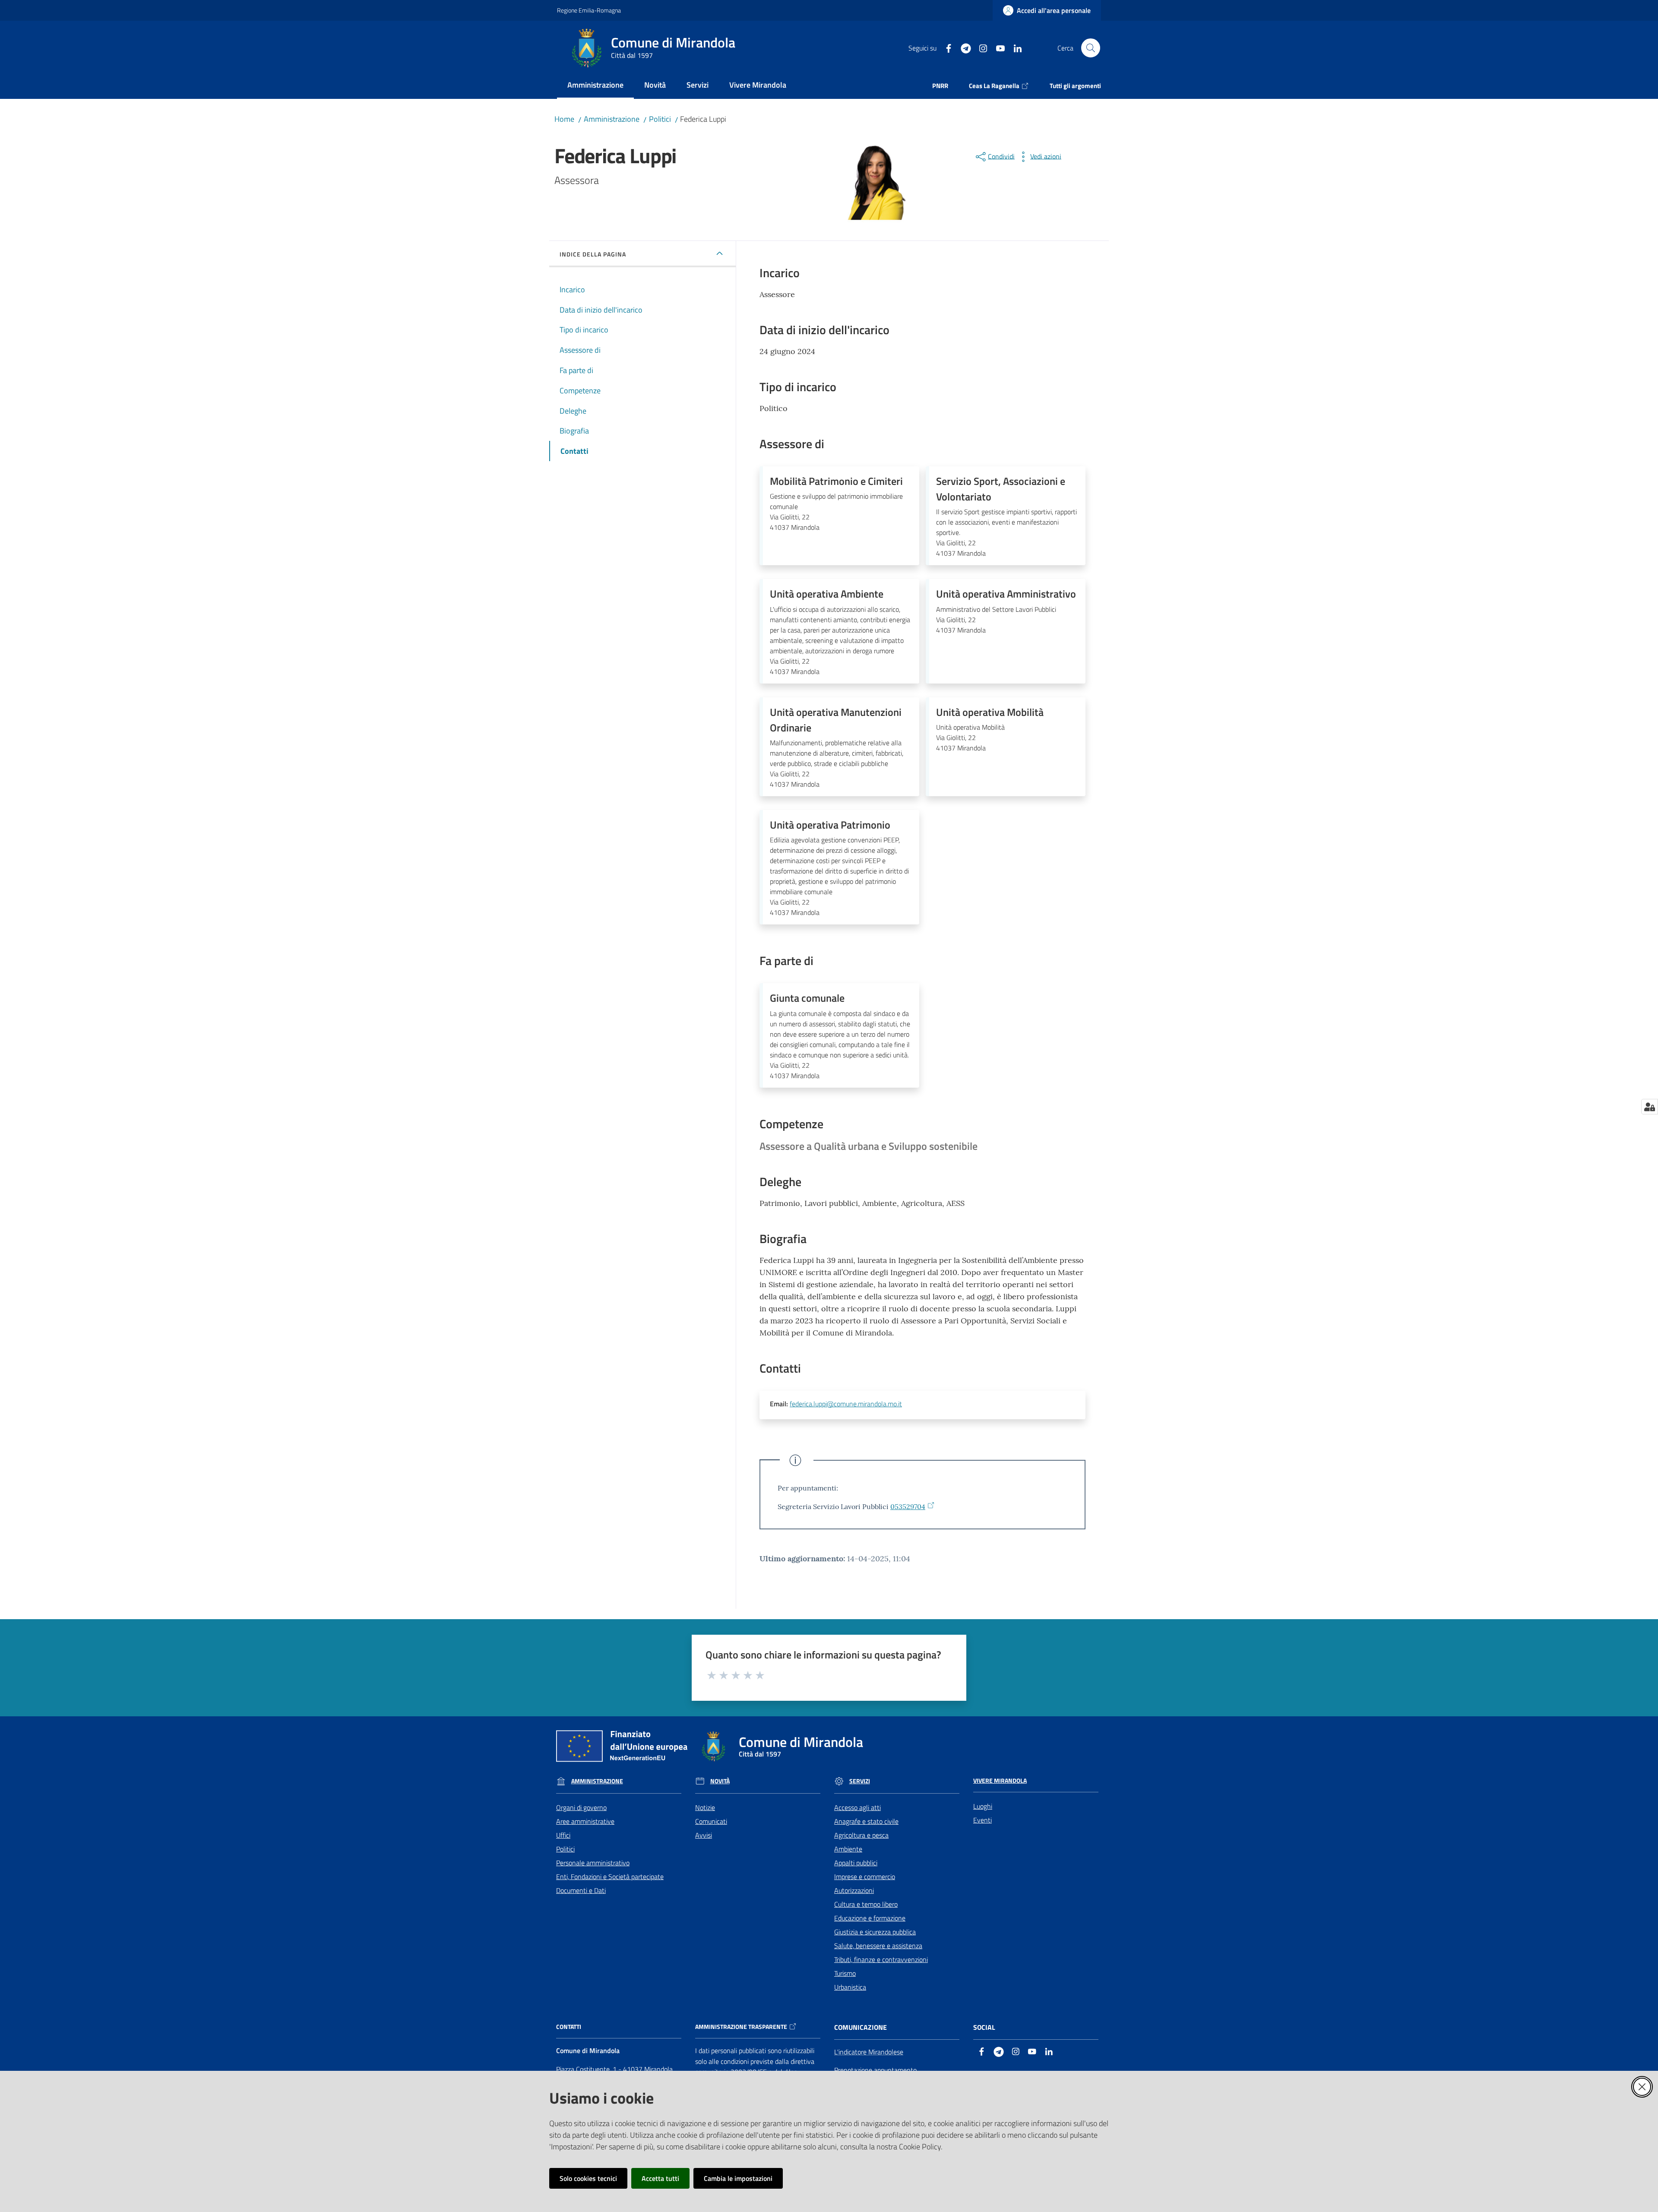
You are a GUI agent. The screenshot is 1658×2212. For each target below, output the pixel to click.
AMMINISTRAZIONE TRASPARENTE (741, 2027)
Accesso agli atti (857, 1807)
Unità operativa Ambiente (827, 594)
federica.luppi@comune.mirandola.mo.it (846, 1404)
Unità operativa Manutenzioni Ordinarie (836, 720)
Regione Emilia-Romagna (589, 10)
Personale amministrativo (593, 1863)
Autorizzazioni (854, 1890)
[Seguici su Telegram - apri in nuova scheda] (962, 47)
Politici (660, 119)
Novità (720, 1781)
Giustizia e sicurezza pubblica (875, 1932)
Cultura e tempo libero (866, 1904)
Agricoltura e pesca (861, 1835)
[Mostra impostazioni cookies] (1650, 1107)
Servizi (860, 1781)
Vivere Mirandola (1000, 1781)
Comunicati (711, 1821)
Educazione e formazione (870, 1918)
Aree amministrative (585, 1821)
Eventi (982, 1820)
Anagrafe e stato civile (866, 1821)
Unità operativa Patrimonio (830, 825)
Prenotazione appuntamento (875, 2070)
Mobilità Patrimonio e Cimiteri (836, 481)
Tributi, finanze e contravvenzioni (881, 1959)
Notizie (705, 1807)
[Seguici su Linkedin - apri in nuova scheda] (1014, 47)
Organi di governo (581, 1807)
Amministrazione (612, 119)
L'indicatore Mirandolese (869, 2052)
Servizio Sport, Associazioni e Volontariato (1001, 489)
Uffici (563, 1835)
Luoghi (983, 1806)
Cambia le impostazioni (738, 2178)
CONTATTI (569, 2027)
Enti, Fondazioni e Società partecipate (610, 1877)
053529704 (908, 1506)
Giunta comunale (807, 998)
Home (564, 119)
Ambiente (848, 1849)
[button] (1091, 48)
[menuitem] (595, 86)
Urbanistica (850, 1987)
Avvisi (704, 1835)
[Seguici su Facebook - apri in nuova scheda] (945, 47)
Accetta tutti (660, 2178)
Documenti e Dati (581, 1890)
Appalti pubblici (856, 1863)
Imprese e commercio (865, 1877)
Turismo (845, 1973)
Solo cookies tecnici (588, 2178)
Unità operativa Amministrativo (1006, 594)
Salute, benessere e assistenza (878, 1946)
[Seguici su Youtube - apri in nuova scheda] (997, 47)
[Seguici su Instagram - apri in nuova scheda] (980, 47)
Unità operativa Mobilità (990, 712)
